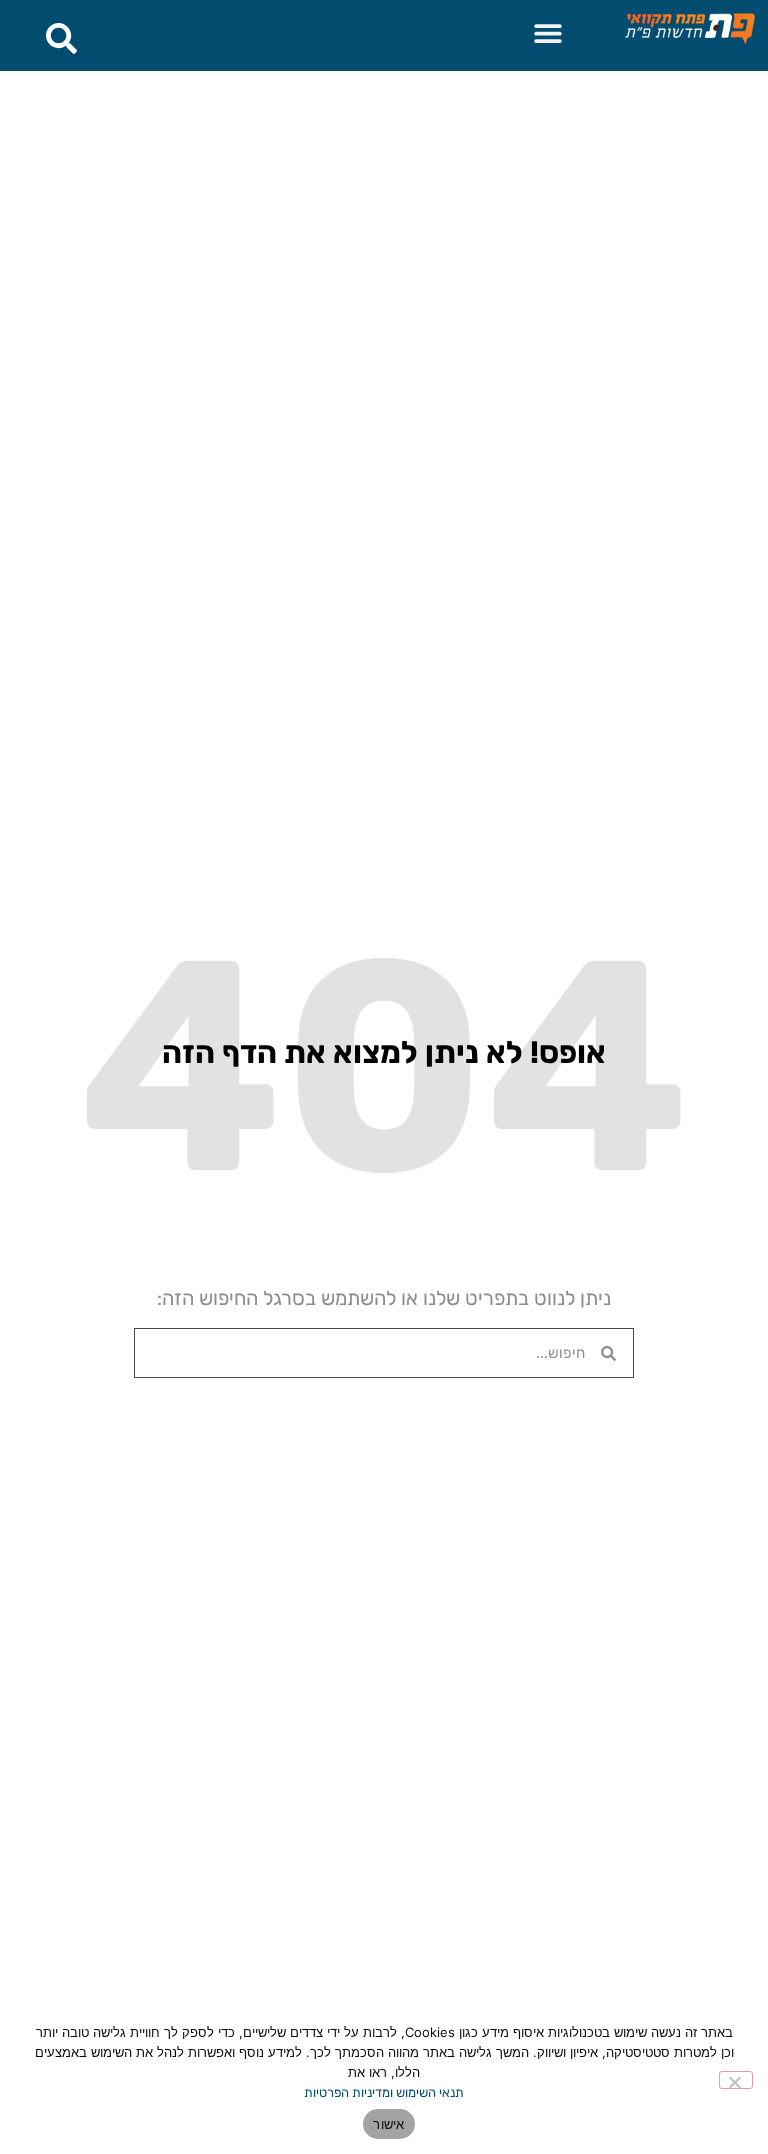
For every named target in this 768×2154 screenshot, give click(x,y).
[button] (547, 32)
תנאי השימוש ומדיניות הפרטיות (384, 2092)
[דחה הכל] (736, 2080)
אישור (388, 2124)
